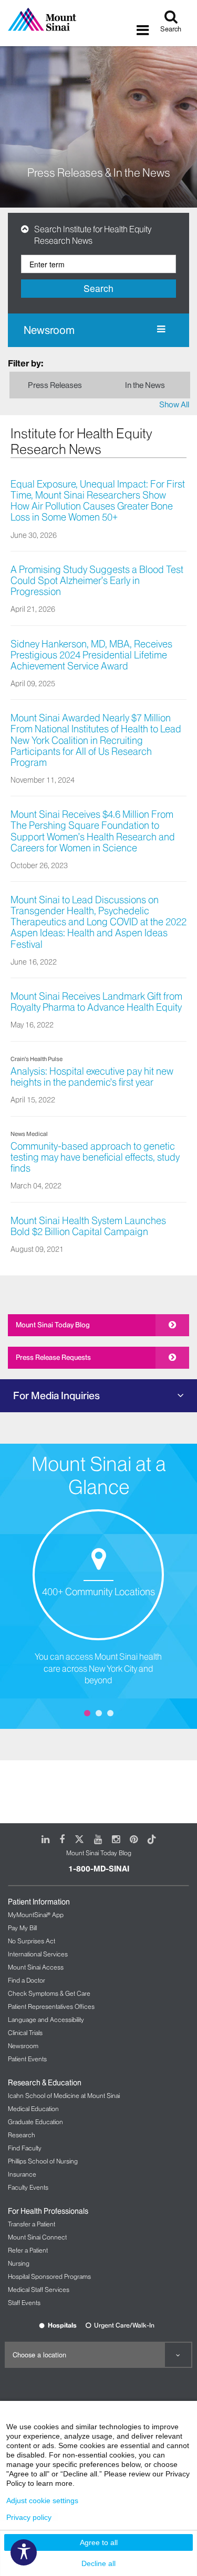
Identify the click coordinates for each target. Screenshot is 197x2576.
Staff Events (24, 2303)
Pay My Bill (22, 1928)
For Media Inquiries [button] (56, 1395)
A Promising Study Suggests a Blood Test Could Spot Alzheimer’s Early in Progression (97, 581)
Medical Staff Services (39, 2290)
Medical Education (33, 2109)
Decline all (98, 2563)
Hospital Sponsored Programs (49, 2276)
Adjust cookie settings (42, 2501)
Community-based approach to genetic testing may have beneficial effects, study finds (95, 1157)
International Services (38, 1954)
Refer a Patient (28, 2250)
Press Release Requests (53, 1357)
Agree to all (99, 2542)
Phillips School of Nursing (43, 2161)
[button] (28, 229)
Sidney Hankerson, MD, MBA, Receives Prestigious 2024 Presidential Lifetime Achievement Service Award (91, 655)
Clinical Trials (25, 2033)
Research (22, 2135)
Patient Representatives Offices (51, 2006)
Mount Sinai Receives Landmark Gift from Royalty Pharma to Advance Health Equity (96, 1002)
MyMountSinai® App (36, 1915)
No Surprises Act (32, 1941)
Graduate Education (35, 2122)
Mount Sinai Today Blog (53, 1325)
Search (98, 288)
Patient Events (27, 2059)
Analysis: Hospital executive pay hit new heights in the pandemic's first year (92, 1077)
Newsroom (49, 330)
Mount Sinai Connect (37, 2237)
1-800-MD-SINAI (99, 1869)
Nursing (19, 2263)
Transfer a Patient (32, 2224)
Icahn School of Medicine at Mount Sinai (64, 2096)
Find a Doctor (27, 1980)
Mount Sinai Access (36, 1967)
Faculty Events (28, 2187)
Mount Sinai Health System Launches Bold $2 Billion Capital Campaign (88, 1226)
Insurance (22, 2174)
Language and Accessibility (46, 2020)
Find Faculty (25, 2148)
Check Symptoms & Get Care (49, 1993)
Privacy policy (29, 2517)
